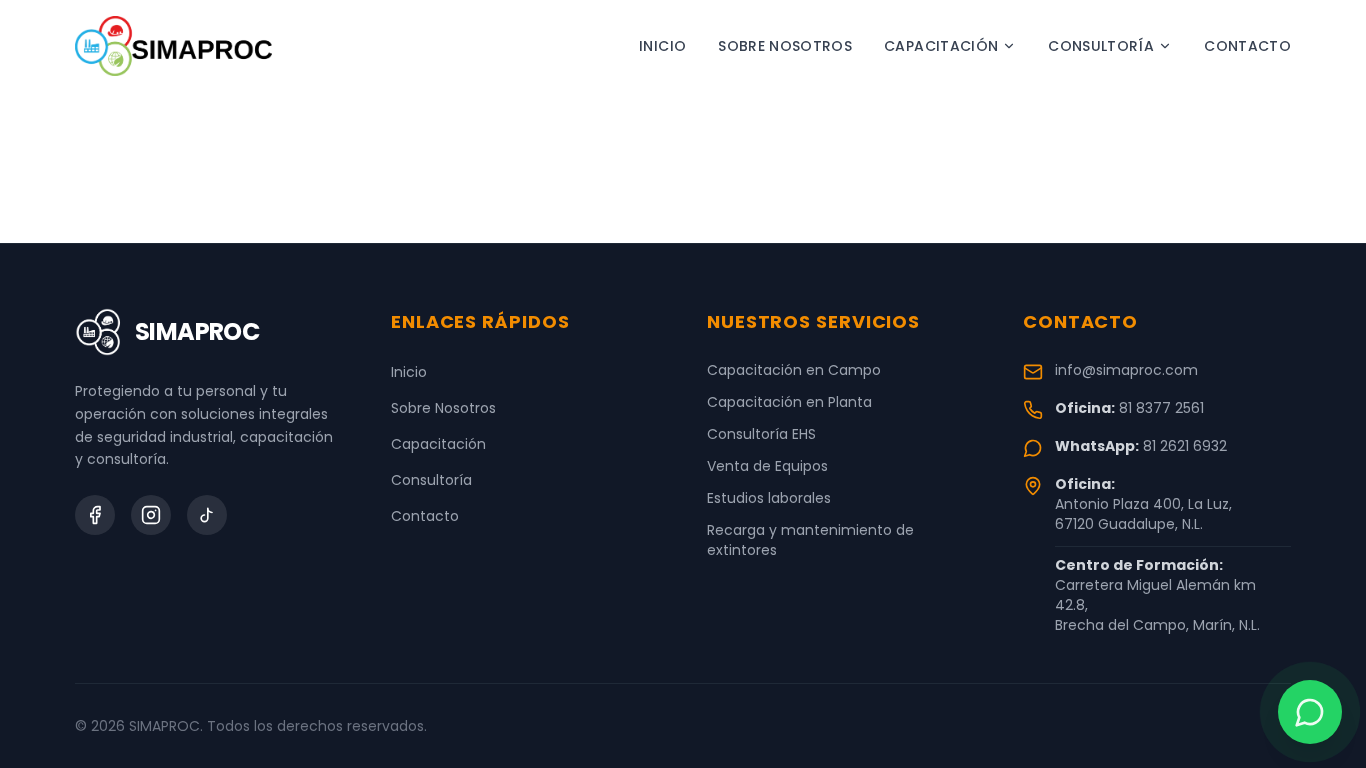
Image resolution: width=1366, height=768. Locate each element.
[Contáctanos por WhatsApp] (1310, 712)
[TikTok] (207, 515)
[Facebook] (95, 515)
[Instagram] (151, 515)
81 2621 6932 (1185, 446)
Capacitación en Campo (794, 370)
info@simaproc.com (1126, 370)
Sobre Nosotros (785, 46)
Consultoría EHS (761, 434)
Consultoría (1101, 46)
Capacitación (941, 46)
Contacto (1247, 46)
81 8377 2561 (1161, 408)
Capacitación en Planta (789, 402)
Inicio (662, 46)
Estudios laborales (769, 498)
